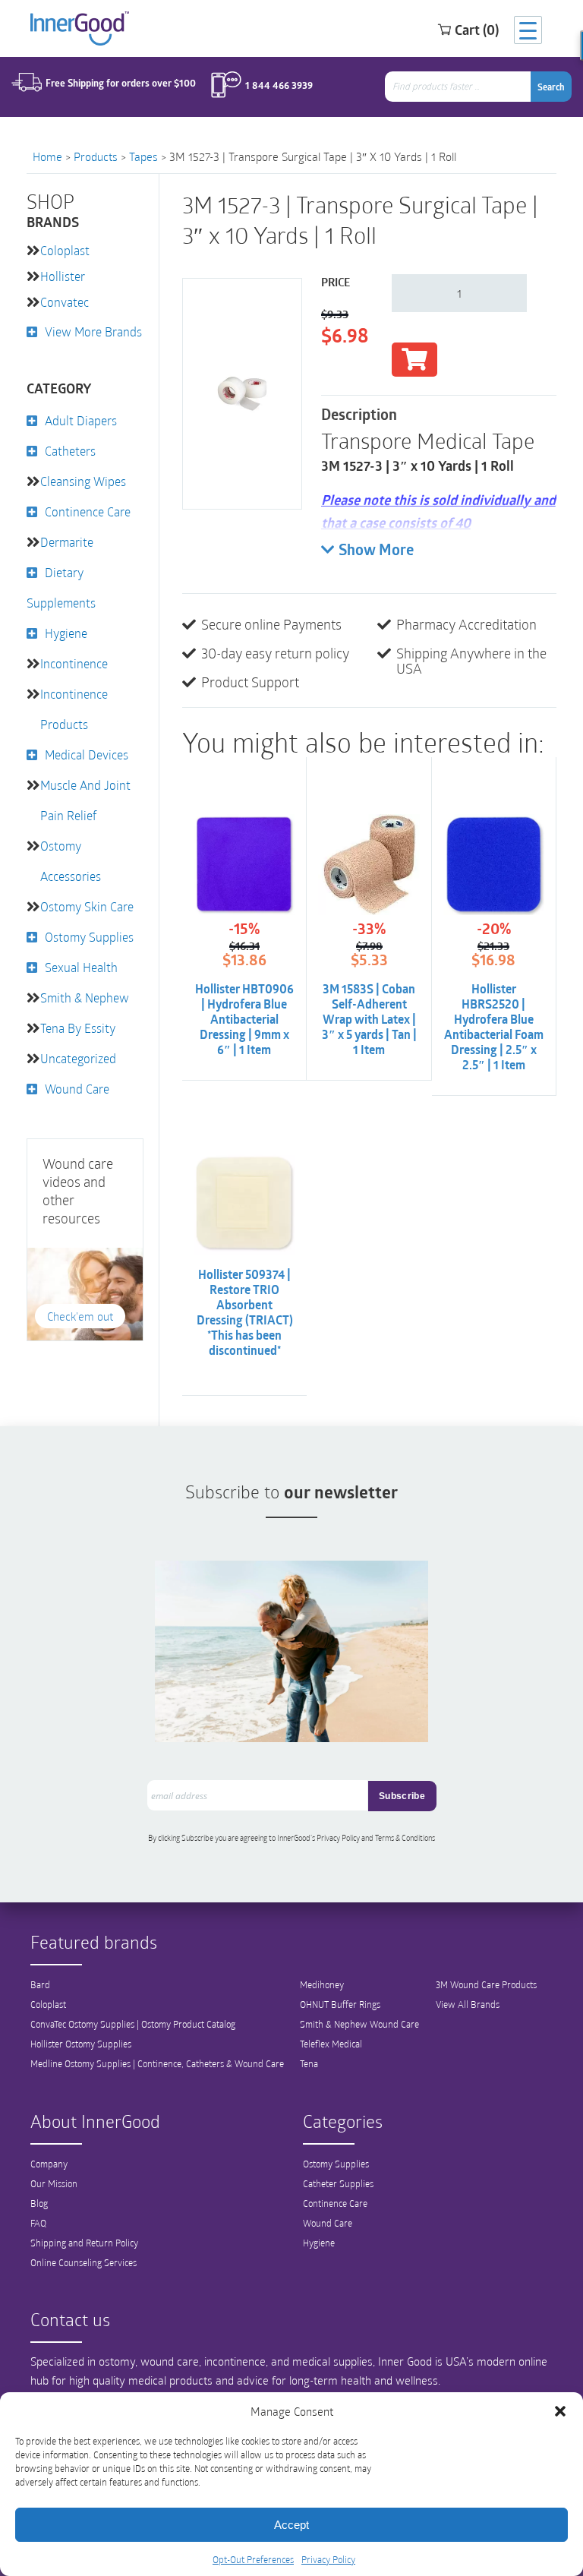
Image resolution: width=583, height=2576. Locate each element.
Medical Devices (87, 754)
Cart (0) (477, 30)
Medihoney (322, 1984)
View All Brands (468, 2004)
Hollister (63, 276)
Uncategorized (78, 1058)
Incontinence (74, 663)
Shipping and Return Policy (84, 2243)
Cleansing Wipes (83, 481)
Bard (40, 1984)
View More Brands (93, 331)
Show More (376, 551)
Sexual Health (81, 967)
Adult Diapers (81, 420)
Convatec (65, 302)
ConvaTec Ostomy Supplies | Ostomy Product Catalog (133, 2024)
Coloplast (65, 250)
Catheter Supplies (338, 2183)
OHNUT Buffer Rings (340, 2004)
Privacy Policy (328, 2559)
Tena (309, 2063)
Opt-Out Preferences (253, 2559)
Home (47, 156)
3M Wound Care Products (486, 1984)
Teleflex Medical (331, 2044)
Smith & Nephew (85, 998)
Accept (291, 2525)
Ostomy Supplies (89, 937)
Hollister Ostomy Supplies (81, 2044)
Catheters (70, 451)
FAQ (38, 2223)
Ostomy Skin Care (87, 906)
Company (49, 2164)
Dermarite (67, 542)
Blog (39, 2203)
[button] (560, 2411)
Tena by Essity (78, 1028)
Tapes (143, 156)
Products (96, 156)
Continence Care (88, 511)
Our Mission (54, 2183)
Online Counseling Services (84, 2262)
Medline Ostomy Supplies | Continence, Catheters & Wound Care (157, 2063)
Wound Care (77, 1089)
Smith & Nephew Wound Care (359, 2024)
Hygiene (66, 633)
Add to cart (414, 360)
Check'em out (80, 1316)
